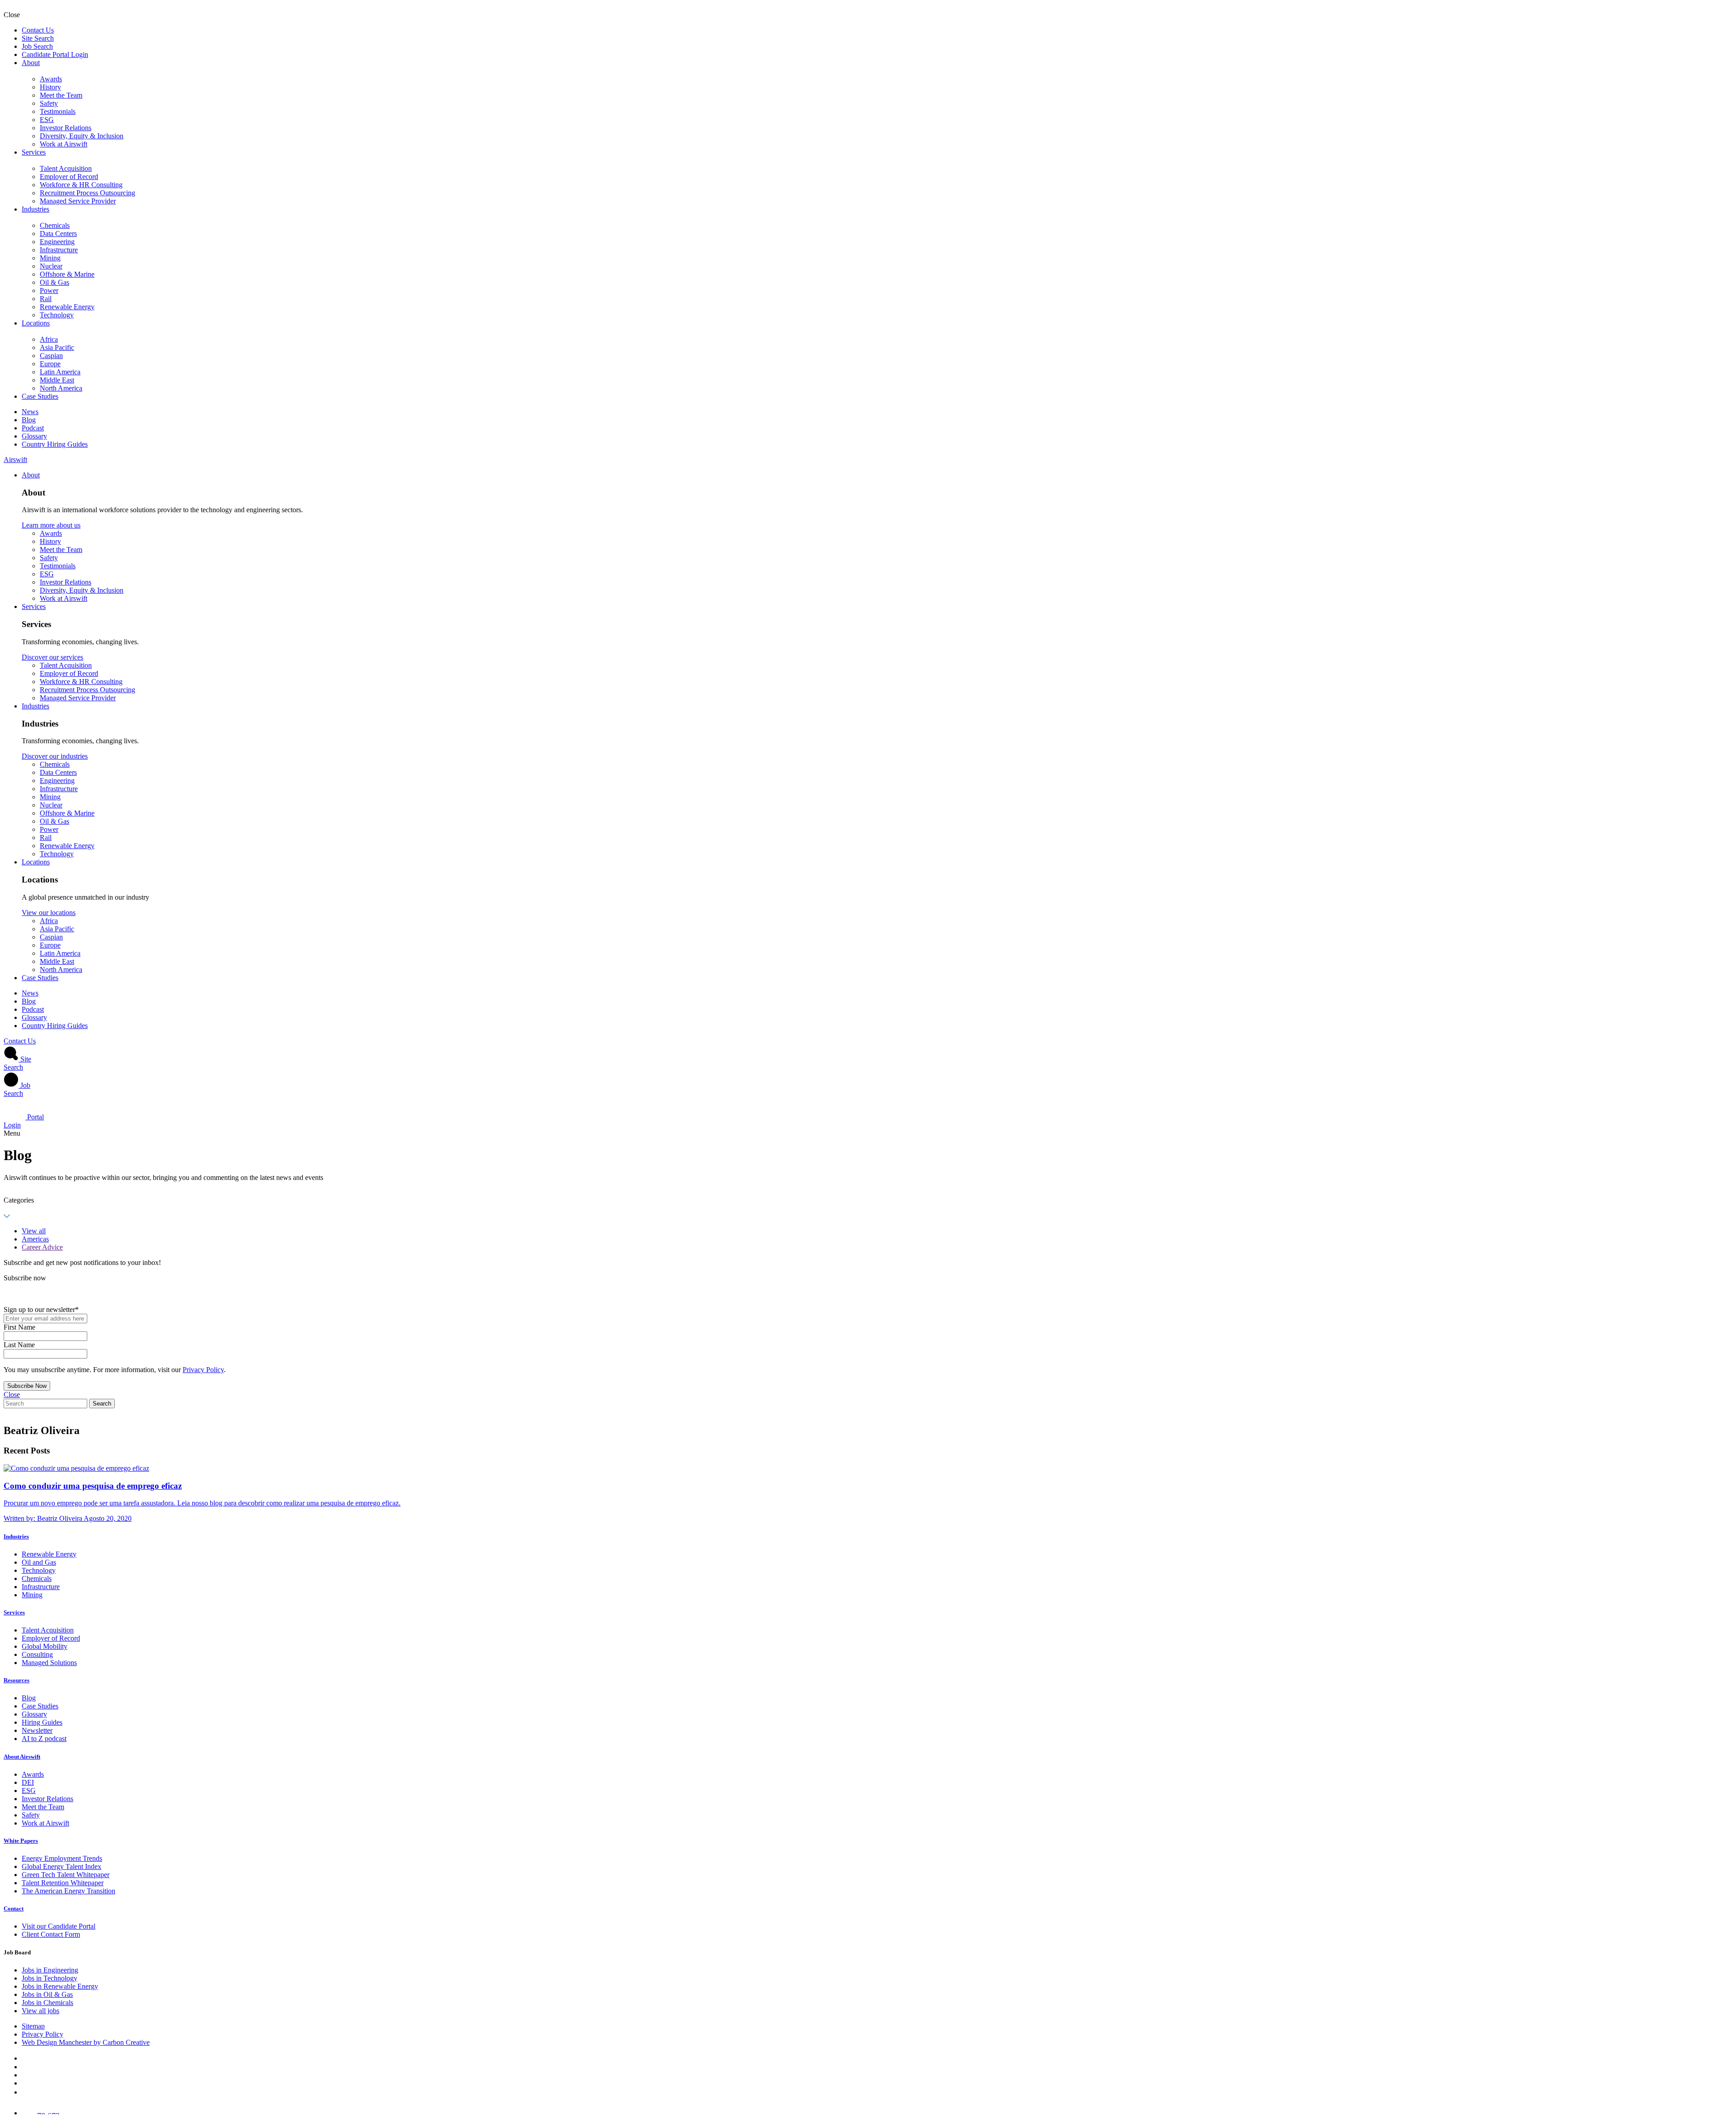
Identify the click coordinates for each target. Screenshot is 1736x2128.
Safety (49, 103)
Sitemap (33, 2026)
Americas (35, 1239)
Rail (46, 299)
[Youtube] (26, 2083)
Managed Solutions (49, 1663)
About (31, 63)
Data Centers (58, 234)
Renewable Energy (67, 307)
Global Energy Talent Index (61, 1866)
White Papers (21, 1841)
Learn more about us (51, 525)
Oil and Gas (39, 1562)
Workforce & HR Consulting (81, 185)
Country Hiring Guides (55, 444)
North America (61, 388)
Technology (57, 315)
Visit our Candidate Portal (59, 1926)
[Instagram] (25, 2092)
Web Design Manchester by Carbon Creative (86, 2042)
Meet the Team (61, 95)
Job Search (37, 46)
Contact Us (38, 30)
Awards (51, 79)
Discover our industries (55, 756)
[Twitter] (25, 2075)
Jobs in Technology (50, 1978)
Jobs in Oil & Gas (47, 1994)
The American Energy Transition (68, 1891)
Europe (50, 364)
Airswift (15, 460)
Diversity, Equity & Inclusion (82, 136)
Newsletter (37, 1730)
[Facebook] (24, 2058)
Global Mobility (45, 1646)
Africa (49, 339)
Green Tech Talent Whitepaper (66, 1875)
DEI (28, 1782)
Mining (50, 258)
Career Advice (42, 1247)
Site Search (38, 38)
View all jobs (40, 2011)
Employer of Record (69, 177)
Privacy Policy (203, 1370)
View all (34, 1231)
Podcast (33, 428)
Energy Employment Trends (62, 1858)
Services (34, 152)
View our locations (49, 913)
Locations (36, 323)
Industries (35, 209)
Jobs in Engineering (50, 1970)
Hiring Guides (42, 1722)
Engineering (57, 242)
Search (102, 1404)
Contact (14, 1909)
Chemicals (55, 225)
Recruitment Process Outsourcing (87, 193)
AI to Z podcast (44, 1739)
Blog (29, 420)
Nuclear (51, 266)
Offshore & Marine (67, 274)
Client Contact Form (51, 1934)
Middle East (57, 380)
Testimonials (58, 111)
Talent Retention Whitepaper (63, 1883)
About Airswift (22, 1757)
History (50, 87)
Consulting (37, 1654)
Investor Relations (66, 128)
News (30, 412)
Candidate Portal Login (55, 54)
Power (49, 290)
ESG (47, 120)
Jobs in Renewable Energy (60, 1986)
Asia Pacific (57, 347)
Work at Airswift (64, 144)
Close (12, 1394)
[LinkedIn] (25, 2067)
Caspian (51, 356)
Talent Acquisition (66, 168)
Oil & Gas (54, 282)
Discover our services (52, 657)
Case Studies (40, 396)
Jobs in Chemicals (47, 2003)
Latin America (60, 372)
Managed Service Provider (78, 201)
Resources (17, 1680)
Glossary (34, 436)
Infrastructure (59, 250)
